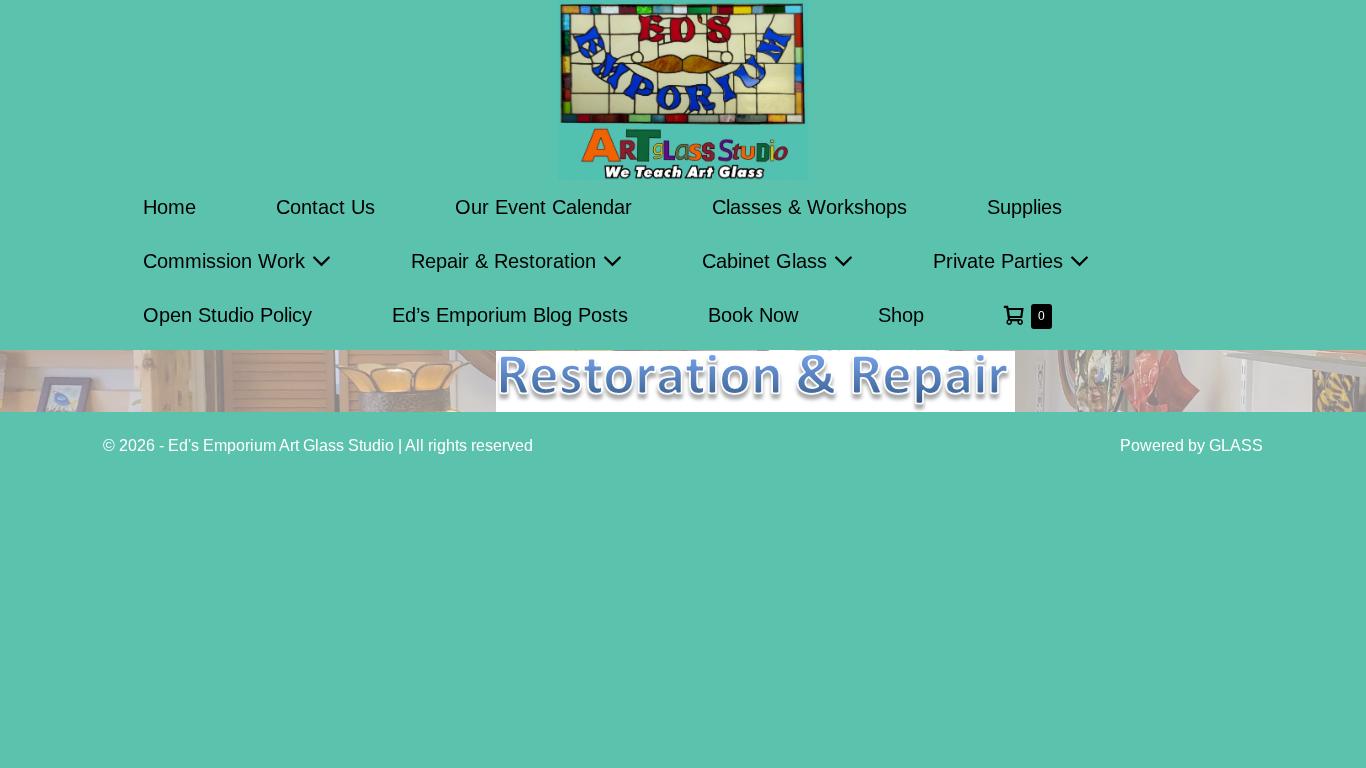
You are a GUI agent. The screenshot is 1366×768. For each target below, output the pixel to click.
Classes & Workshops (809, 207)
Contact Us (325, 207)
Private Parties (1001, 261)
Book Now (753, 315)
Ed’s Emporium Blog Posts (510, 315)
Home (169, 207)
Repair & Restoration (506, 261)
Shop (901, 315)
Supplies (1024, 207)
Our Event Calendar (543, 207)
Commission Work (227, 261)
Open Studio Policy (227, 315)
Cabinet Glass (767, 261)
